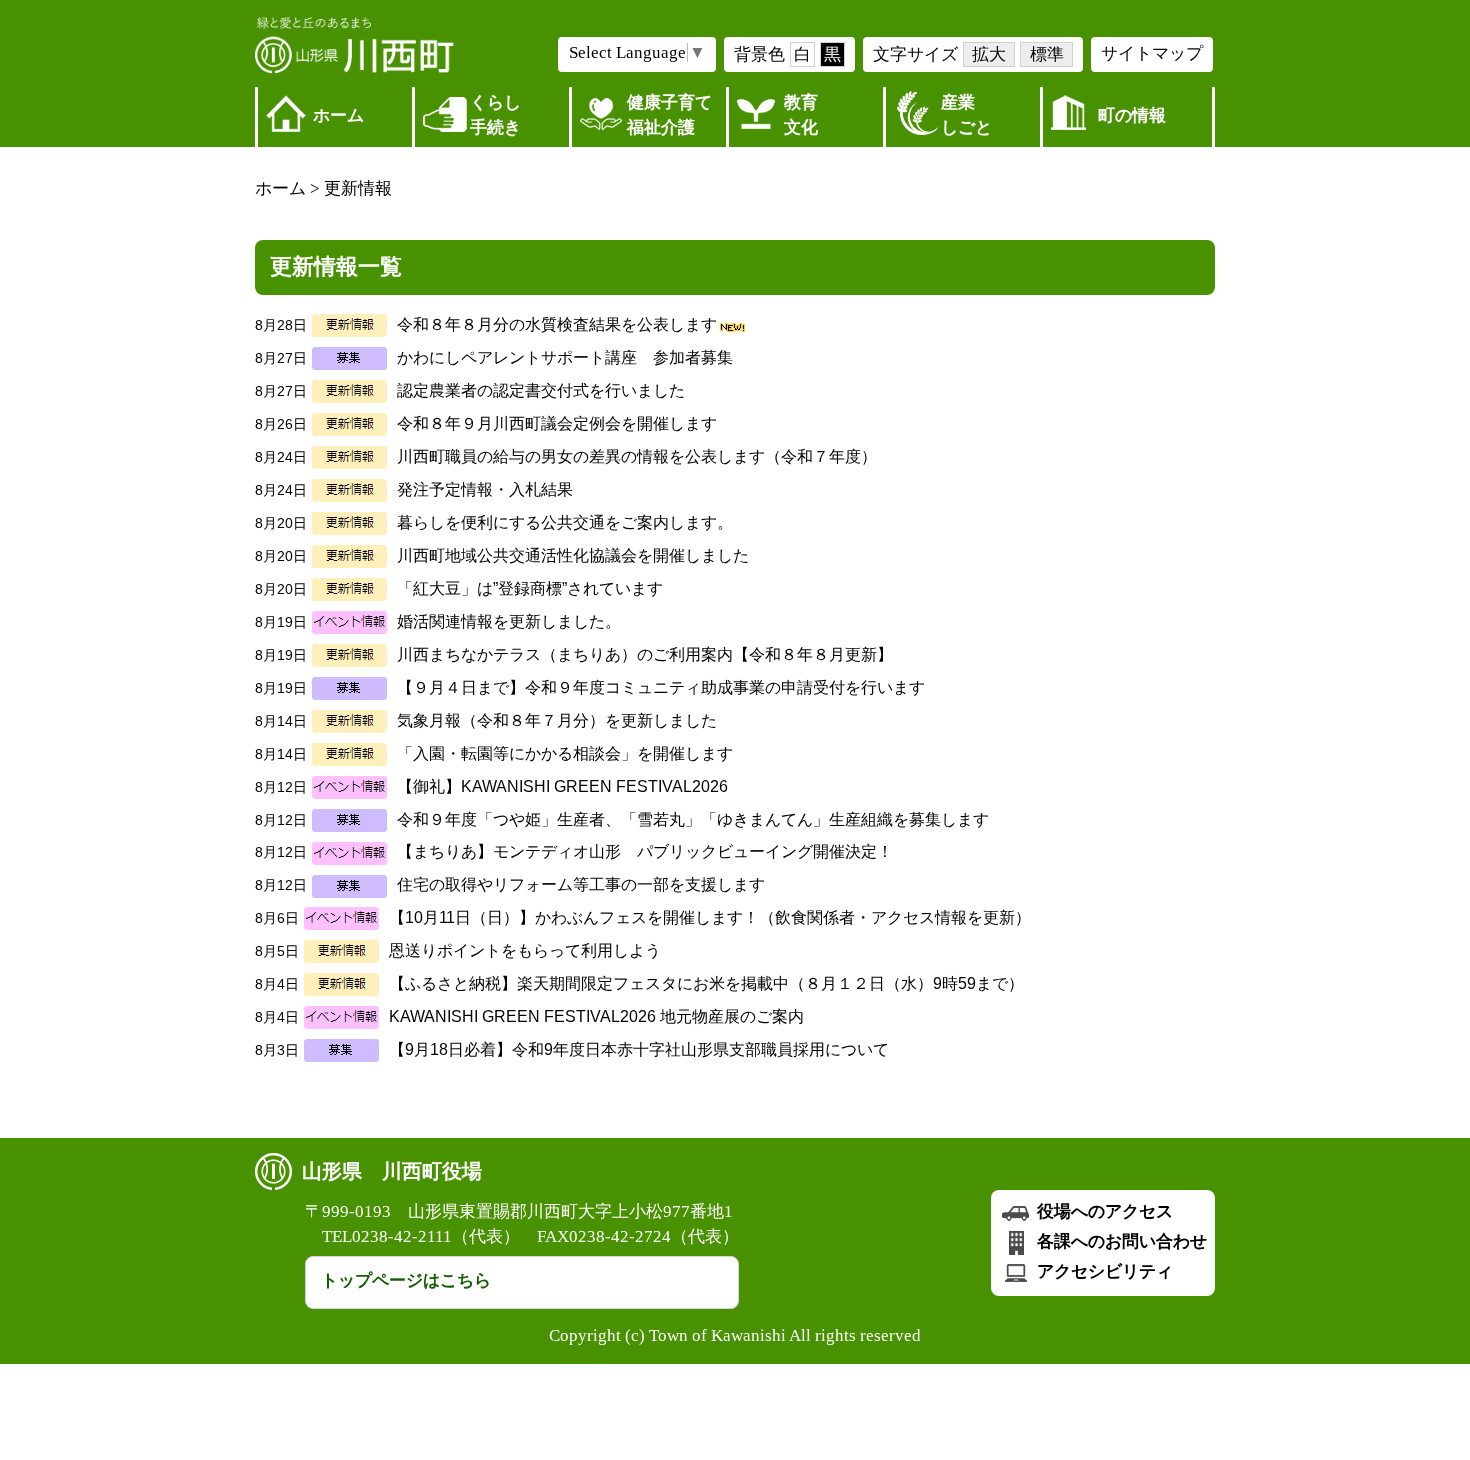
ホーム (338, 115)
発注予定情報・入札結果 (485, 489)
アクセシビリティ (1103, 1271)
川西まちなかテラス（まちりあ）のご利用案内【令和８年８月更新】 (645, 654)
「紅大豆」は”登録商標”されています (530, 588)
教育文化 (801, 115)
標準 (1047, 54)
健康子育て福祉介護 (669, 115)
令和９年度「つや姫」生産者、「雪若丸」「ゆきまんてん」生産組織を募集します (693, 819)
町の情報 (1132, 115)
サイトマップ (1152, 53)
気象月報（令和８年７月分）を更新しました (557, 720)
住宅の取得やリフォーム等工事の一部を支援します (581, 884)
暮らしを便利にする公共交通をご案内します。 (565, 522)
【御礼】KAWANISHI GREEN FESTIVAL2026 (562, 786)
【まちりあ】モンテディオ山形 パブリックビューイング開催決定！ (645, 851)
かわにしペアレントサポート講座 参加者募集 (565, 357)
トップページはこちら (406, 1280)
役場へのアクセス (1103, 1211)
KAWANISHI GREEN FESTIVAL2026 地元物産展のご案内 (596, 1016)
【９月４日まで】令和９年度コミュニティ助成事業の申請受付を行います (661, 687)
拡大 (989, 54)
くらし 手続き (495, 115)
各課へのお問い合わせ (1120, 1241)
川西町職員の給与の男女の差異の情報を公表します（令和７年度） (637, 456)
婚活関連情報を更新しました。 (509, 621)
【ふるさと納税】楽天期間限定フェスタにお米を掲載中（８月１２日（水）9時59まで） (706, 983)
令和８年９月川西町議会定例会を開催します (557, 423)
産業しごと (966, 115)
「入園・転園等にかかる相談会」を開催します (565, 753)
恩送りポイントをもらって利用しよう (525, 950)
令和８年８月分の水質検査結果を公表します (557, 324)
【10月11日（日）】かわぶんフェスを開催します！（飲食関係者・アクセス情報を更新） (710, 917)
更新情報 (358, 188)
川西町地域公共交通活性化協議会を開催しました (573, 555)
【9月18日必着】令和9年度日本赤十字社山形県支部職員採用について (639, 1049)
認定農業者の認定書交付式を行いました (541, 390)
